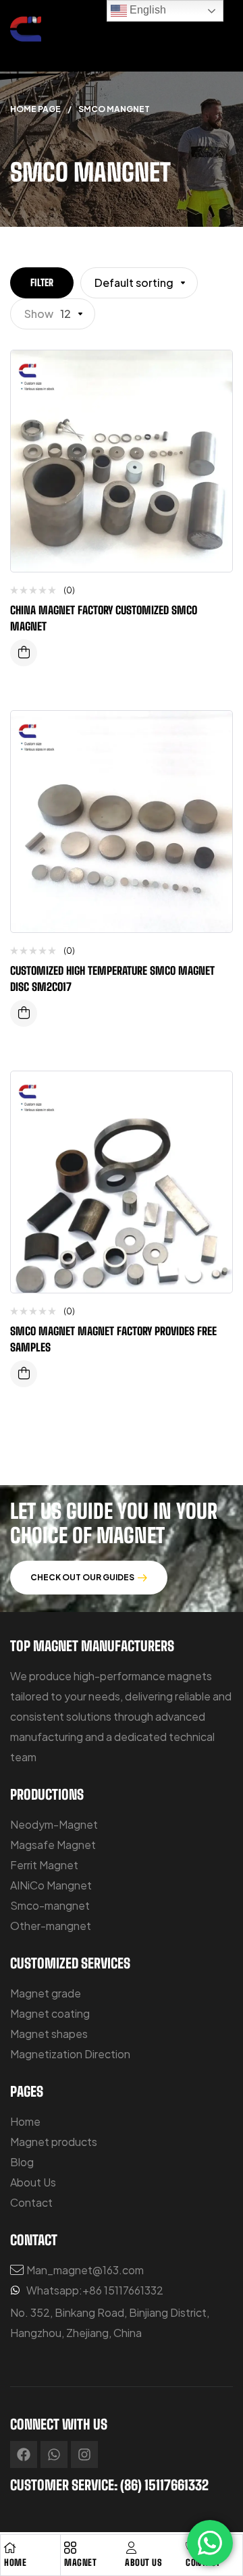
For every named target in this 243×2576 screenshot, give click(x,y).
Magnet (80, 2562)
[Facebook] (24, 2454)
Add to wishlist (212, 374)
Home (15, 2562)
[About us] (131, 2548)
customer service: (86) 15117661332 (109, 2485)
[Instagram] (84, 2454)
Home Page (35, 109)
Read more (24, 653)
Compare (212, 401)
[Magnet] (70, 2548)
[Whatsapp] (54, 2454)
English (146, 10)
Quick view (212, 428)
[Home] (10, 2548)
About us (143, 2562)
